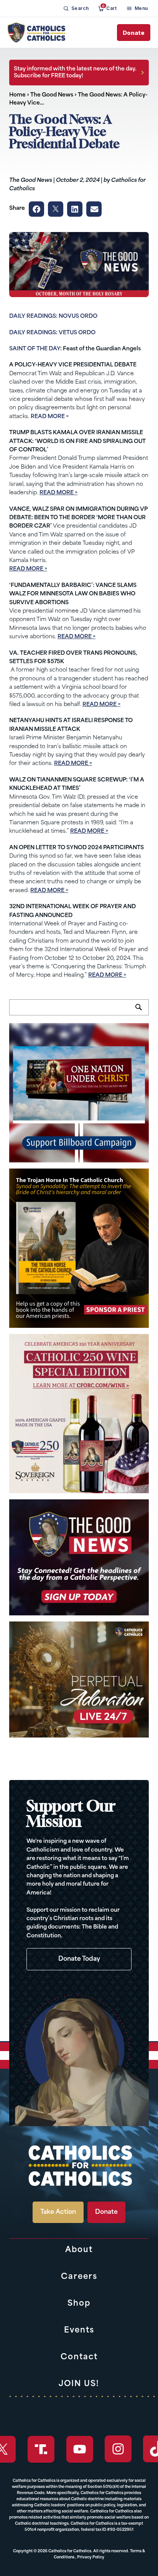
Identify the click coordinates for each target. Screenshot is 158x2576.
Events (79, 2331)
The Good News (52, 95)
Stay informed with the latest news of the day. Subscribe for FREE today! (75, 73)
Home (17, 95)
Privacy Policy (91, 2557)
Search (142, 1012)
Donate (134, 33)
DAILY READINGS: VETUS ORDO (52, 333)
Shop (79, 2304)
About (79, 2250)
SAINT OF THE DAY (35, 349)
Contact (79, 2357)
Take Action (58, 2212)
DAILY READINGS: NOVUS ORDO (53, 316)
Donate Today (79, 1959)
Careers (79, 2277)
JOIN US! (79, 2384)
